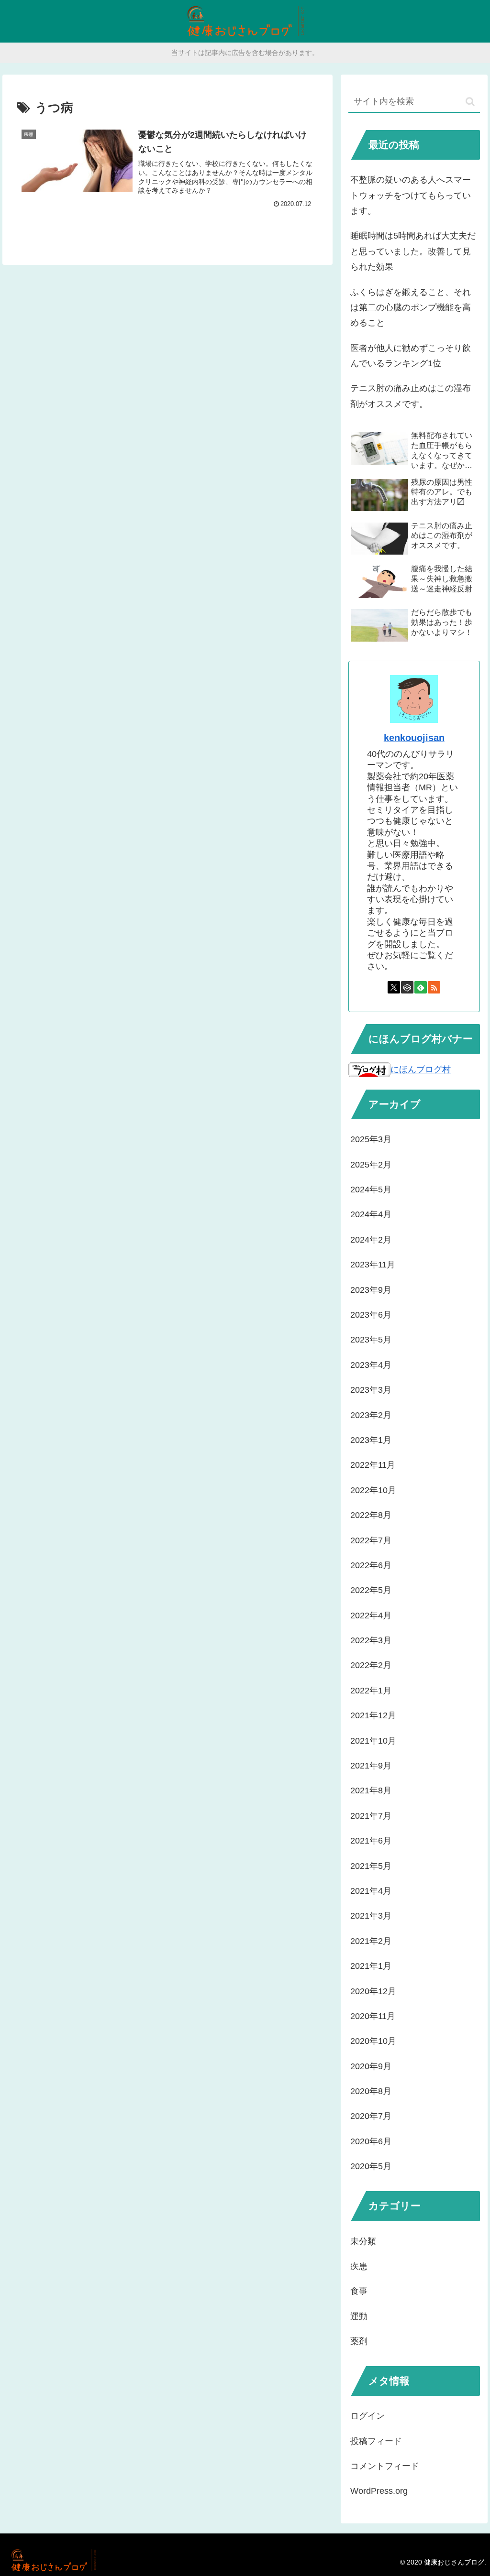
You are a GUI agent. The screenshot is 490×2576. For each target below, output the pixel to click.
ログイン (367, 2416)
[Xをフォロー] (394, 987)
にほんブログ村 (421, 1070)
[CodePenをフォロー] (407, 987)
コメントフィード (385, 2466)
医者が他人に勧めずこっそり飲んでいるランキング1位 (411, 356)
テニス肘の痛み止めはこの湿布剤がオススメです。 (411, 396)
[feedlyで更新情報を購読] (421, 987)
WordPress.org (379, 2491)
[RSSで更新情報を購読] (434, 987)
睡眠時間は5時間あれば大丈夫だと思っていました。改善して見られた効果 (413, 251)
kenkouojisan (414, 738)
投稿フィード (376, 2441)
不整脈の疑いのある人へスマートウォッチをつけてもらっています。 (411, 195)
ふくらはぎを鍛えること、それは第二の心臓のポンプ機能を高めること (411, 308)
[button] (470, 102)
